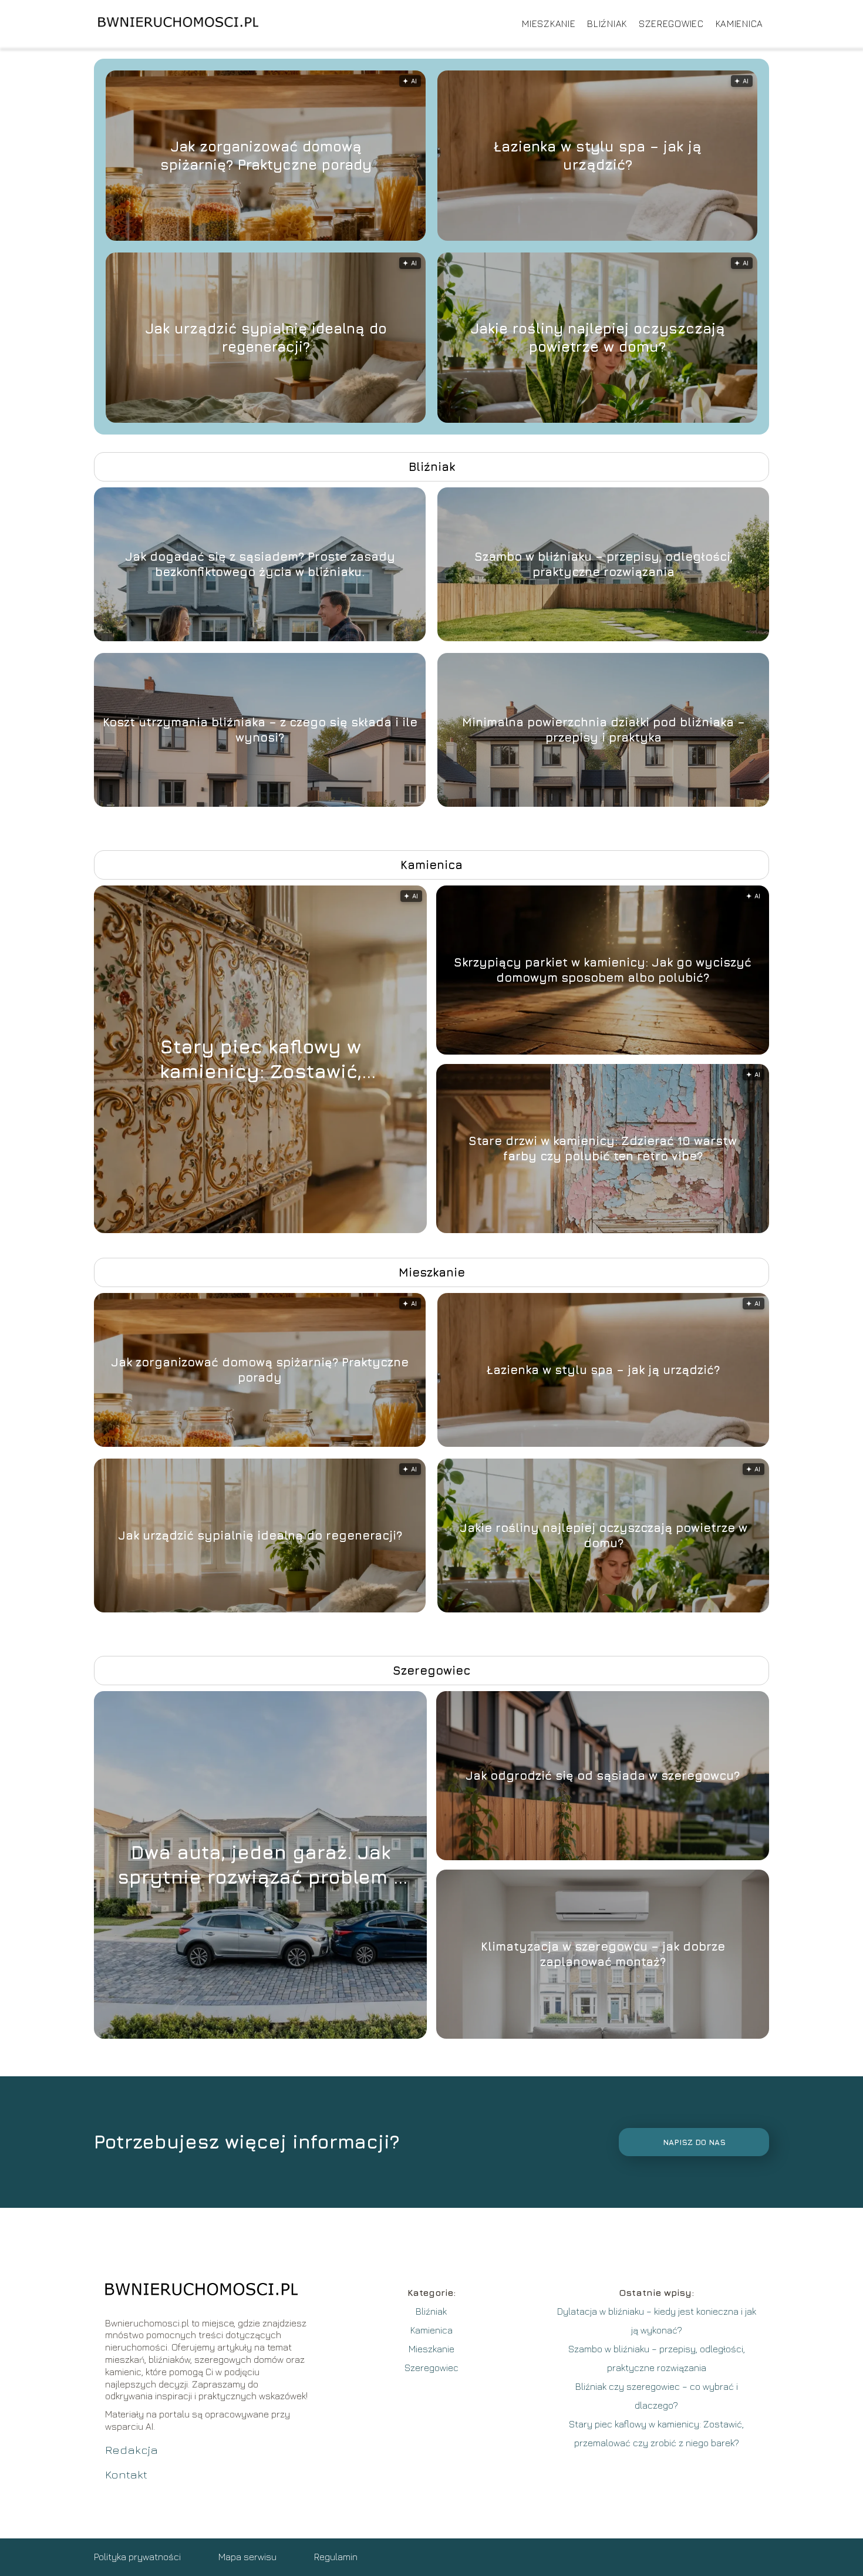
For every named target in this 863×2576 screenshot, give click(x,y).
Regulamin (336, 2557)
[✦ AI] (326, 1230)
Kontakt (126, 2474)
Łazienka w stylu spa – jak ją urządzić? (598, 155)
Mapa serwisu (247, 2557)
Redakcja (132, 2449)
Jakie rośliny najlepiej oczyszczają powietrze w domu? (598, 337)
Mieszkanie (549, 23)
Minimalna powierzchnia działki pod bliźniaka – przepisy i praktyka (604, 730)
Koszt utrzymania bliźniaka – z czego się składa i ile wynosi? (260, 730)
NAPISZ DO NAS (694, 2142)
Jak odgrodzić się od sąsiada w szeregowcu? (603, 1775)
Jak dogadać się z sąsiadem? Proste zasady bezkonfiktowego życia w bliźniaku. (260, 564)
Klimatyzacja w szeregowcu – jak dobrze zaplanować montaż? (603, 1954)
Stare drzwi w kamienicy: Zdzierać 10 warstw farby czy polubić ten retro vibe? (603, 1148)
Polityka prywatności (137, 2557)
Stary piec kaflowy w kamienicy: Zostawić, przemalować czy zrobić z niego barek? (260, 1059)
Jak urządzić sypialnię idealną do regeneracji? (266, 337)
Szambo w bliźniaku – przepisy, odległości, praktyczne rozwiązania (604, 564)
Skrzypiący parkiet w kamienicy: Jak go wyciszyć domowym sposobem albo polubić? (603, 970)
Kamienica (739, 23)
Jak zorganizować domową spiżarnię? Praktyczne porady (266, 155)
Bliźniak (607, 23)
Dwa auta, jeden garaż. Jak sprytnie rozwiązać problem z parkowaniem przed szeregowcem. (260, 1865)
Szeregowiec (671, 23)
